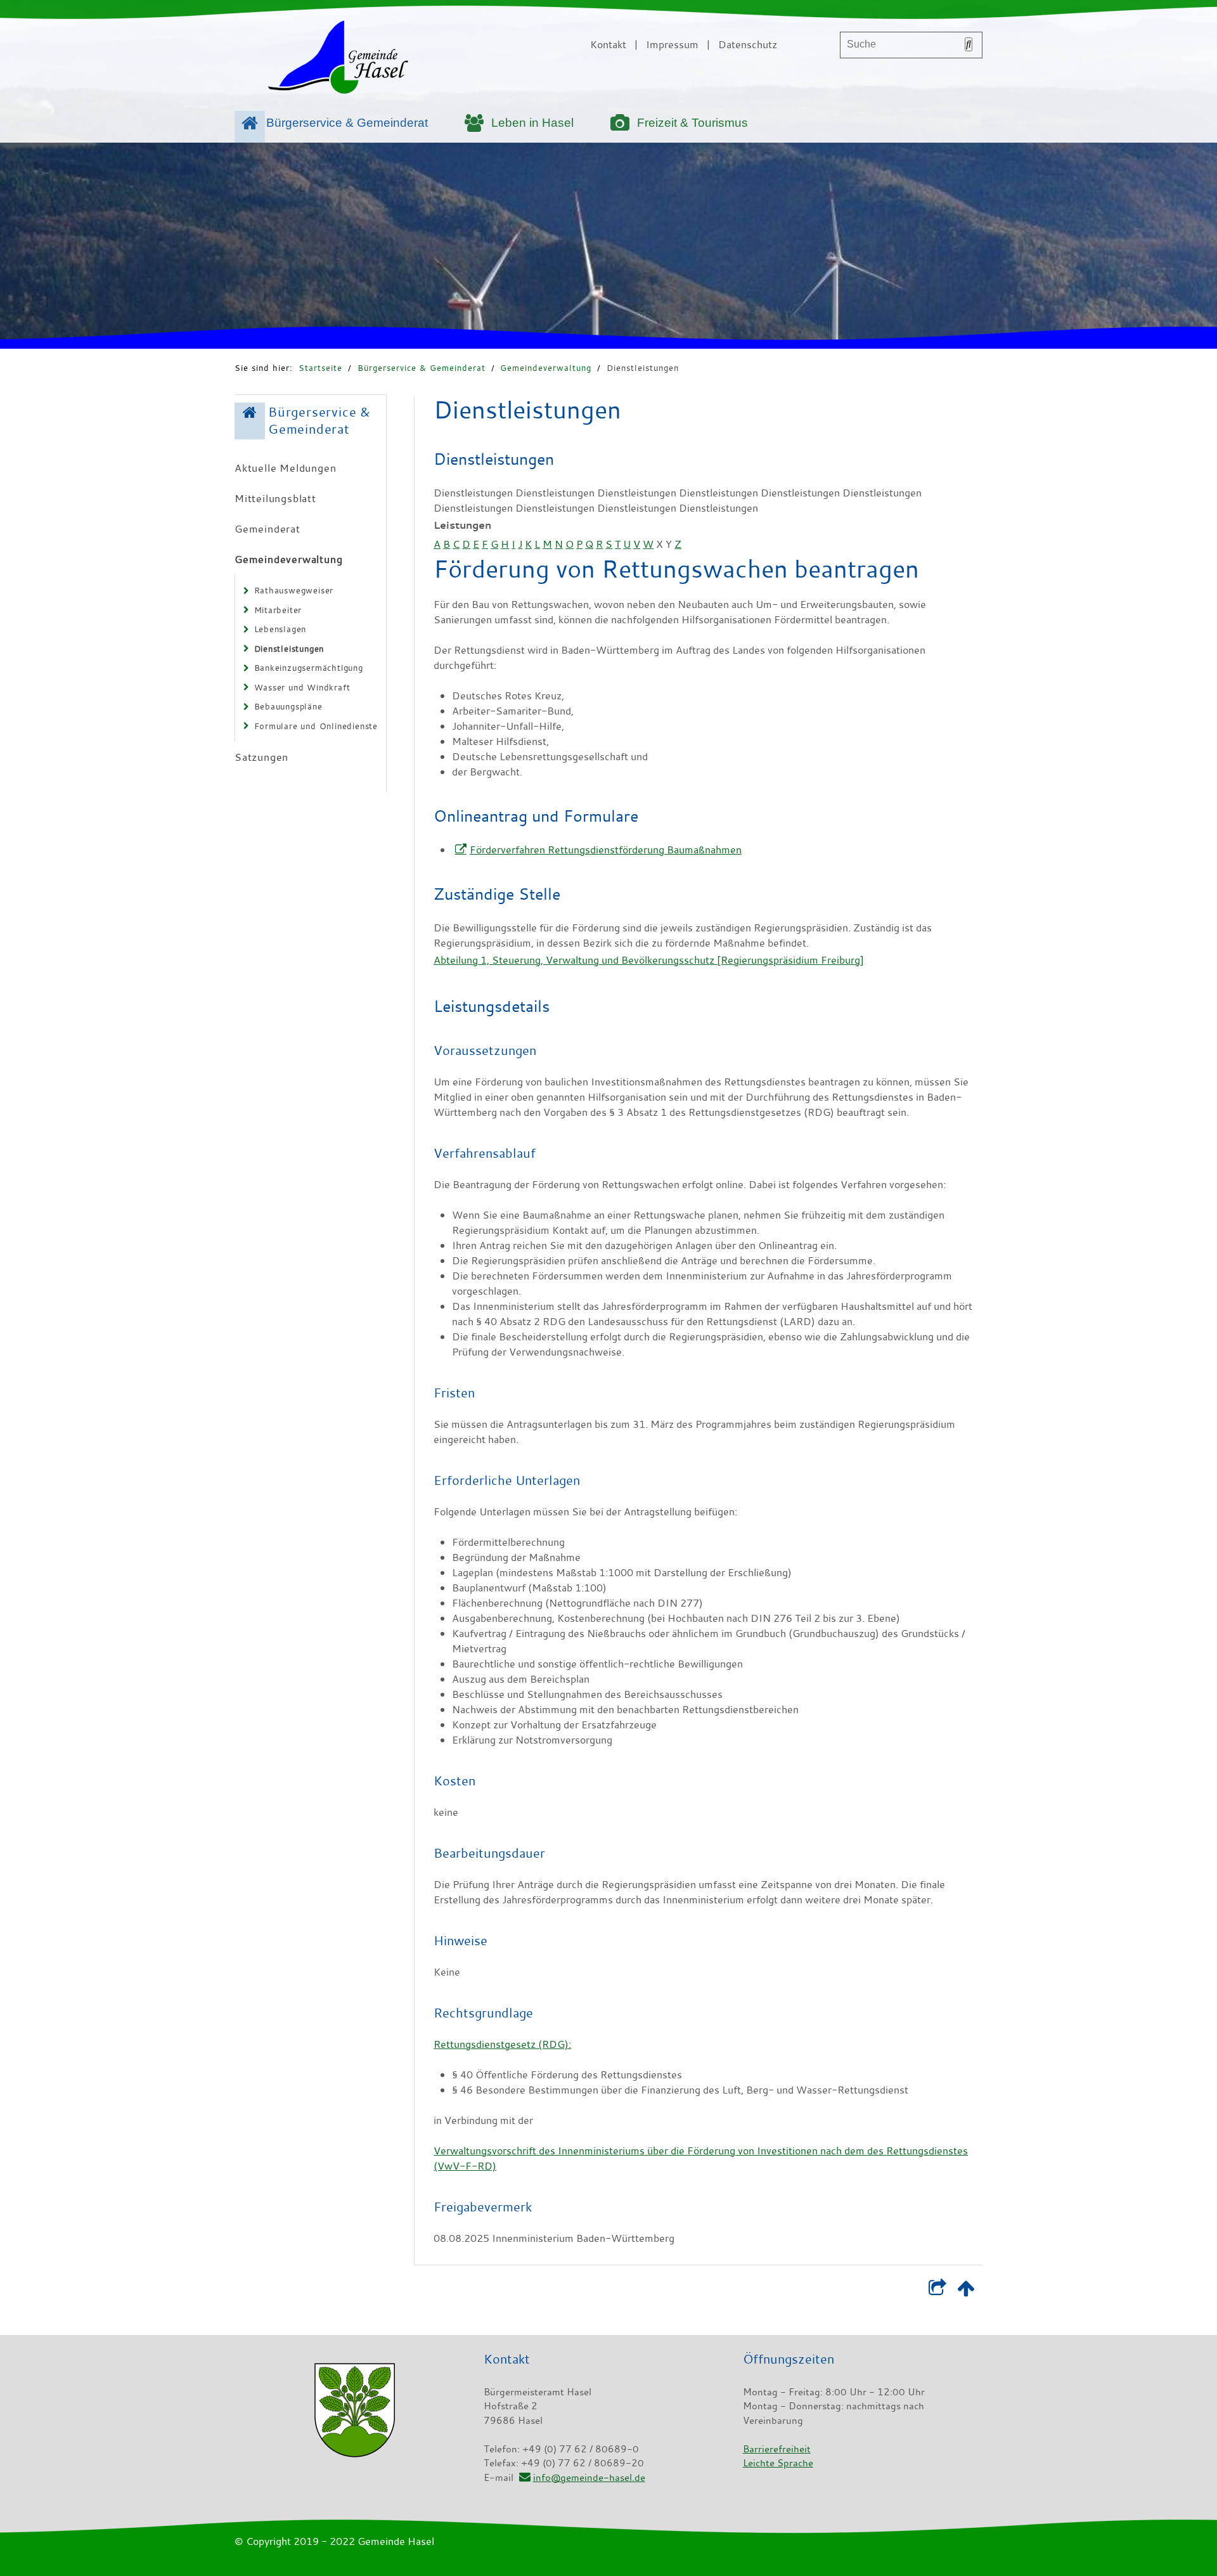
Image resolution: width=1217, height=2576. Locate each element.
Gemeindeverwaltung (546, 368)
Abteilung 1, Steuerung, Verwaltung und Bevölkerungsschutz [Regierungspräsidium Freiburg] (649, 960)
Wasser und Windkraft (302, 687)
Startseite (320, 368)
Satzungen (261, 757)
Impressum (672, 44)
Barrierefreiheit (777, 2449)
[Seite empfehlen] (937, 2291)
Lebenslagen (280, 629)
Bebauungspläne (288, 706)
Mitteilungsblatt (275, 498)
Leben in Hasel (532, 123)
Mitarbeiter (278, 610)
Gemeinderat (267, 529)
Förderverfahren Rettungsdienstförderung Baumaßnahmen (606, 850)
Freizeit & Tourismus (692, 123)
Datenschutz (748, 44)
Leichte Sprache (778, 2463)
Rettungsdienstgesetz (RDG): (502, 2044)
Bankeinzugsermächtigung (309, 668)
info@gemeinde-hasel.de (589, 2477)
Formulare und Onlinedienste (316, 726)
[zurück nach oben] (966, 2291)
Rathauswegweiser (294, 590)
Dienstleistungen (643, 368)
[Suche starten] (969, 44)
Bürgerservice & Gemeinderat (347, 123)
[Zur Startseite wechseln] (338, 60)
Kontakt (608, 44)
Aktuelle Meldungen (285, 468)
